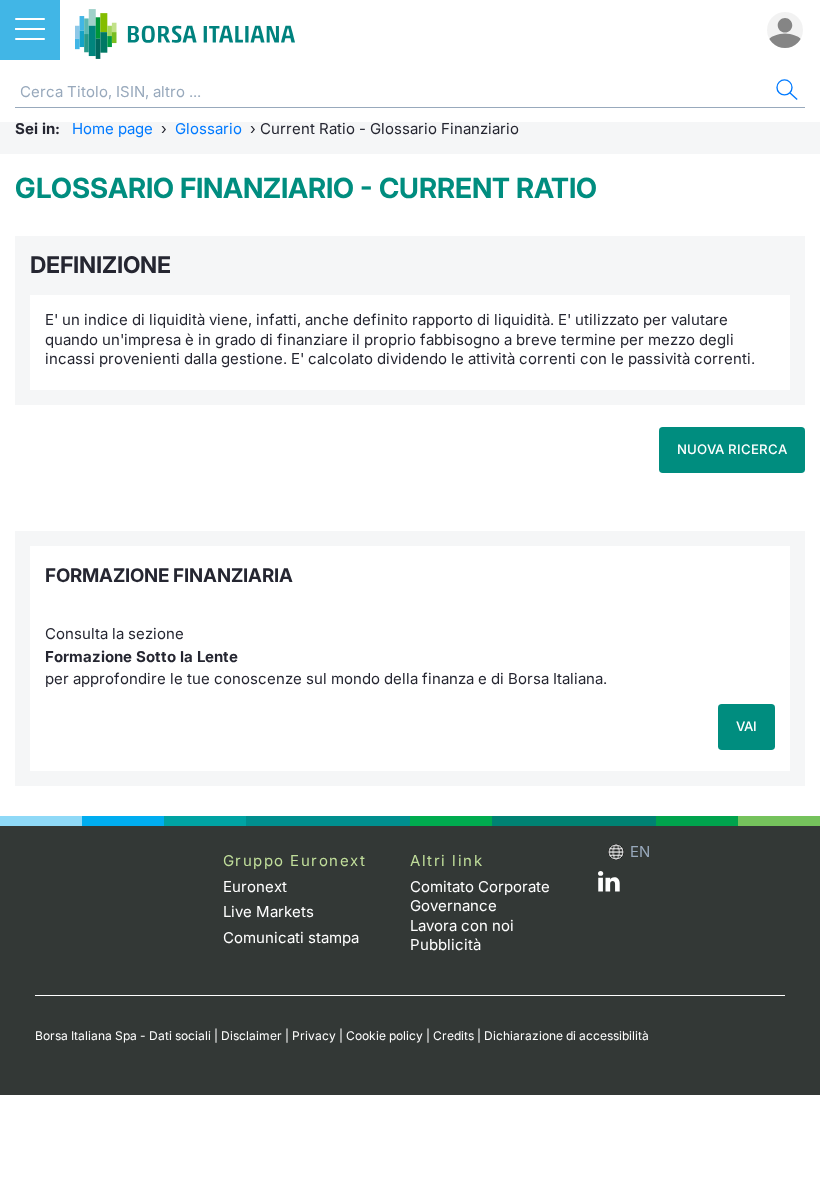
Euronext (255, 886)
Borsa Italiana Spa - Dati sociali (123, 1035)
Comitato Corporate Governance (480, 896)
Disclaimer (251, 1035)
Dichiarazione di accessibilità (566, 1035)
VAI (746, 726)
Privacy (314, 1035)
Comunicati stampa (291, 937)
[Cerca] (785, 92)
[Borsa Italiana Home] (185, 30)
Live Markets (268, 911)
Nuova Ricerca (732, 449)
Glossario (208, 128)
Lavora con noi (462, 925)
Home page (112, 128)
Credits (453, 1035)
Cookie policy (384, 1035)
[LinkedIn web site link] (609, 886)
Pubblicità (445, 944)
